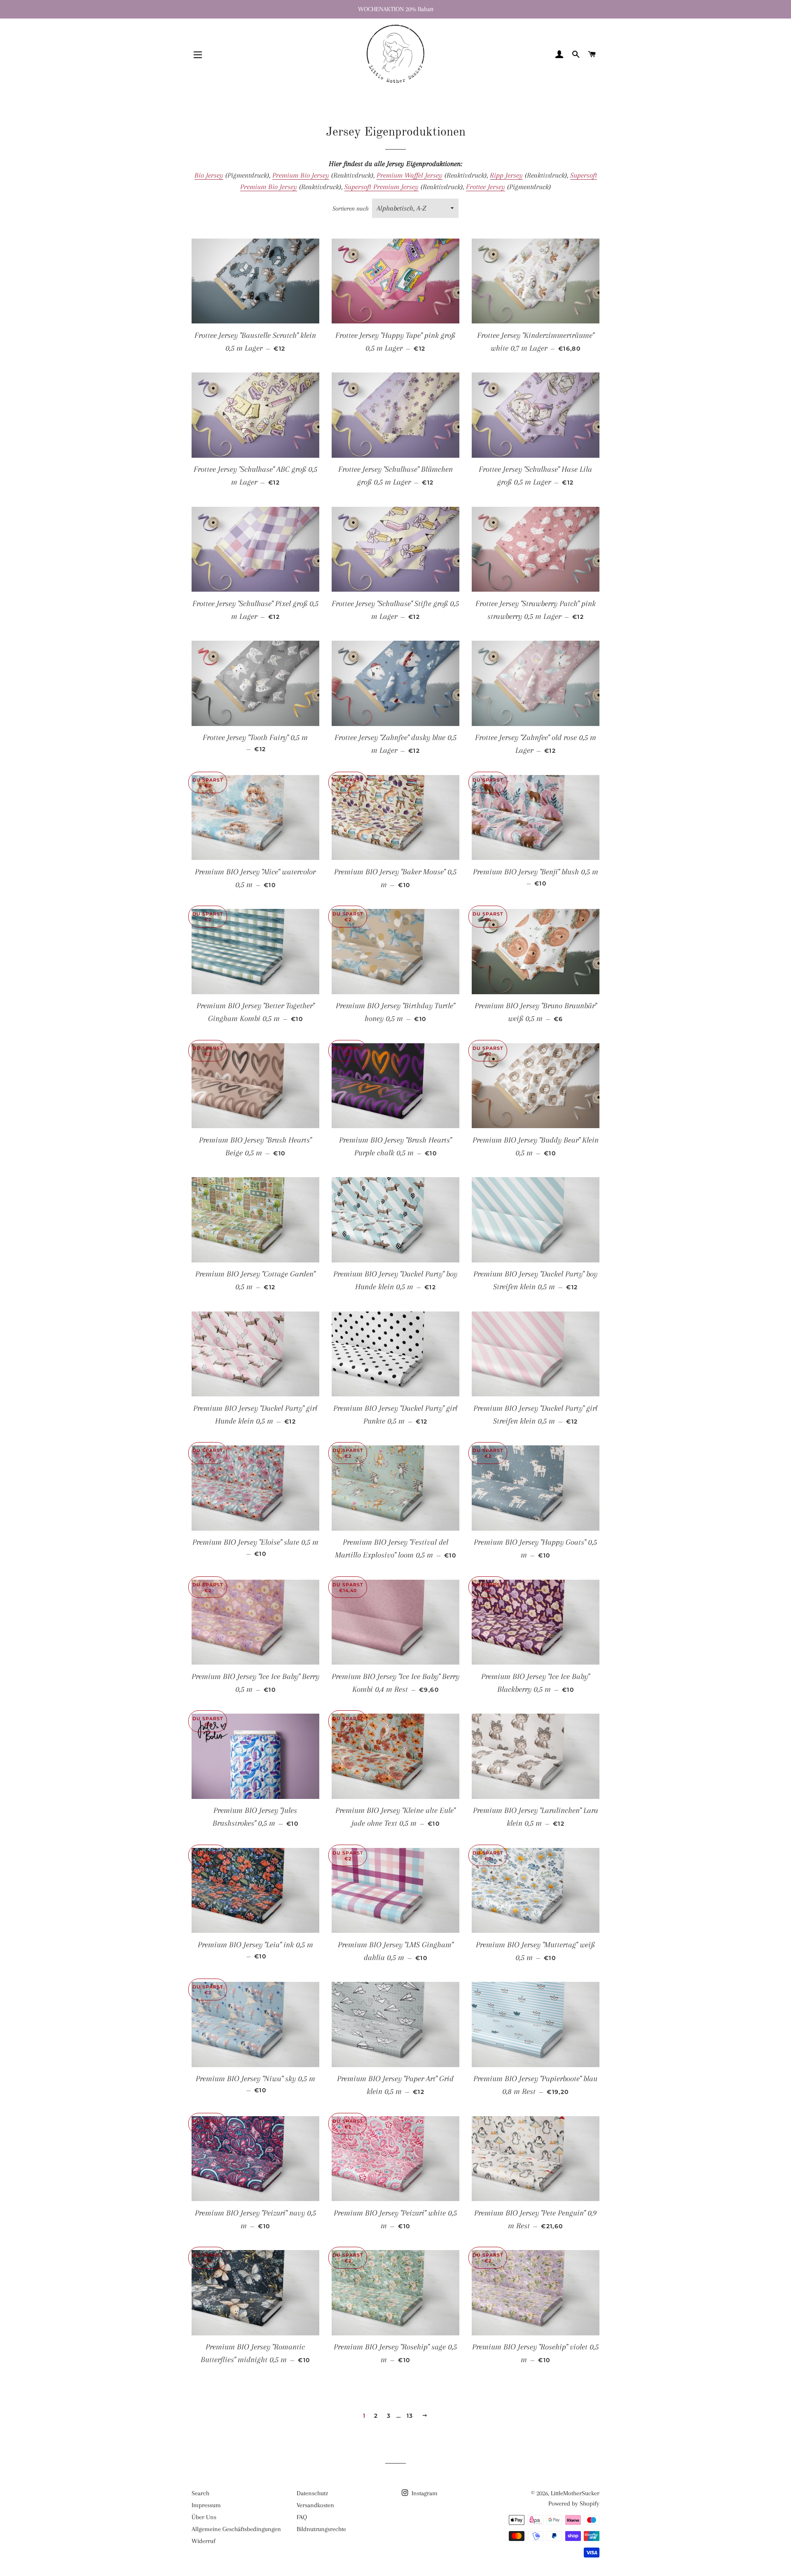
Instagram (424, 2493)
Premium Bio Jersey (301, 175)
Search (200, 2493)
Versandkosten (315, 2505)
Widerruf (204, 2541)
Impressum (206, 2505)
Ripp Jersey (506, 175)
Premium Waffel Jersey (410, 175)
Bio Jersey (209, 175)
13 (410, 2416)
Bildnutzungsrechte (321, 2529)
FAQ (302, 2517)
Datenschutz (312, 2493)
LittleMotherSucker (575, 2493)
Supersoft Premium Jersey (381, 187)
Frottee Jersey (486, 187)
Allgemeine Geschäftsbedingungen (236, 2529)
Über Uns (204, 2517)
